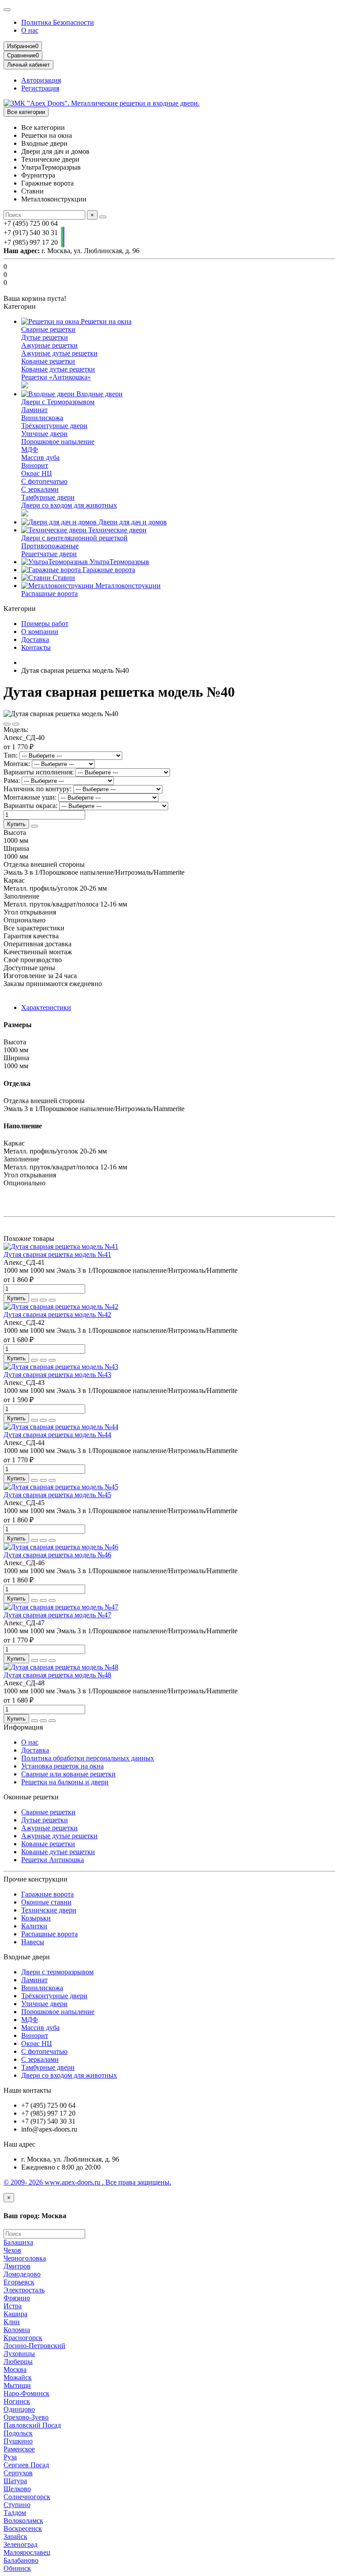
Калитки (34, 1926)
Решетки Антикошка (53, 1860)
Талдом (15, 2513)
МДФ (30, 450)
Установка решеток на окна (62, 1766)
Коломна (17, 2330)
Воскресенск (23, 2529)
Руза (10, 2457)
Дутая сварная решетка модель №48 (57, 1675)
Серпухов (18, 2473)
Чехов (12, 2250)
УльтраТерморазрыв (119, 562)
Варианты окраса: (30, 806)
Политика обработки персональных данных (88, 1758)
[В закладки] (7, 724)
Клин (12, 2322)
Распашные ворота (49, 594)
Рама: (12, 780)
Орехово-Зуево (26, 2417)
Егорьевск (19, 2282)
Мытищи (17, 2385)
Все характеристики (34, 928)
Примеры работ (45, 624)
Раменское (19, 2449)
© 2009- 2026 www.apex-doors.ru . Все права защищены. (87, 2182)
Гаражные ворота (108, 570)
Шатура (15, 2481)
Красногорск (23, 2338)
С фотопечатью (44, 481)
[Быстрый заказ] (34, 826)
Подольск (18, 2433)
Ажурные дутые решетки (59, 353)
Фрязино (17, 2298)
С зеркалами (40, 489)
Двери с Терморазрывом (58, 402)
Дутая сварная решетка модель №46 (57, 1555)
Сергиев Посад (26, 2465)
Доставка (35, 639)
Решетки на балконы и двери (65, 1782)
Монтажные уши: (30, 797)
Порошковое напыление (58, 442)
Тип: (11, 755)
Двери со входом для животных (69, 505)
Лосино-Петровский (34, 2346)
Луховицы (19, 2354)
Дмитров (17, 2266)
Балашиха (18, 2242)
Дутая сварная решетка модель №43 (57, 1375)
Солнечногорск (27, 2497)
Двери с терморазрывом (57, 1972)
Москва (15, 2369)
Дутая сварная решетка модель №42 (57, 1315)
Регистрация (40, 88)
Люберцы (18, 2362)
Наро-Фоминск (26, 2393)
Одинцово (19, 2409)
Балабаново (21, 2560)
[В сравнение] (16, 724)
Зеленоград (21, 2544)
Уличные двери (44, 434)
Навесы (33, 1942)
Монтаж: (17, 764)
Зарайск (15, 2536)
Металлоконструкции (127, 586)
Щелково (17, 2489)
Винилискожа (42, 418)
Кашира (15, 2314)
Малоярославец (27, 2552)
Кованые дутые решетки (58, 369)
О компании (40, 632)
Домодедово (22, 2274)
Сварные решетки (48, 329)
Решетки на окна (105, 321)
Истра (13, 2306)
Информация (23, 1727)
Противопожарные (50, 546)
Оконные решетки (31, 1797)
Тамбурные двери (48, 497)
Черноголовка (25, 2258)
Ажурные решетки (49, 345)
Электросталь (24, 2290)
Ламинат (34, 410)
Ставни (63, 578)
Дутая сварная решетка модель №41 (57, 1254)
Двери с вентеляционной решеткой (74, 538)
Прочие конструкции (36, 1879)
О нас (30, 30)
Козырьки (36, 1918)
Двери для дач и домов (132, 522)
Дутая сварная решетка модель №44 (57, 1435)
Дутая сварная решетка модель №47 (57, 1615)
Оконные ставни (46, 1902)
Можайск (18, 2377)
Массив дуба (40, 457)
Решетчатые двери (49, 554)
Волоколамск (23, 2521)
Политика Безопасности (58, 22)
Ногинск (17, 2401)
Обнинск (17, 2568)
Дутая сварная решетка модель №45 (57, 1495)
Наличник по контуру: (38, 789)
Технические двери (117, 530)
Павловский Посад (32, 2425)
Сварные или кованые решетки (68, 1774)
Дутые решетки (45, 337)
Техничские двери (49, 1910)
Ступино (17, 2505)
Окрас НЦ (37, 473)
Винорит (35, 465)
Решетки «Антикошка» (56, 377)
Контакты (36, 647)
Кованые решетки (48, 361)
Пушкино (18, 2441)
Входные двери (99, 394)
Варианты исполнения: (39, 772)
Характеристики (46, 1007)
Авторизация (41, 80)
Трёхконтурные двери (54, 426)
